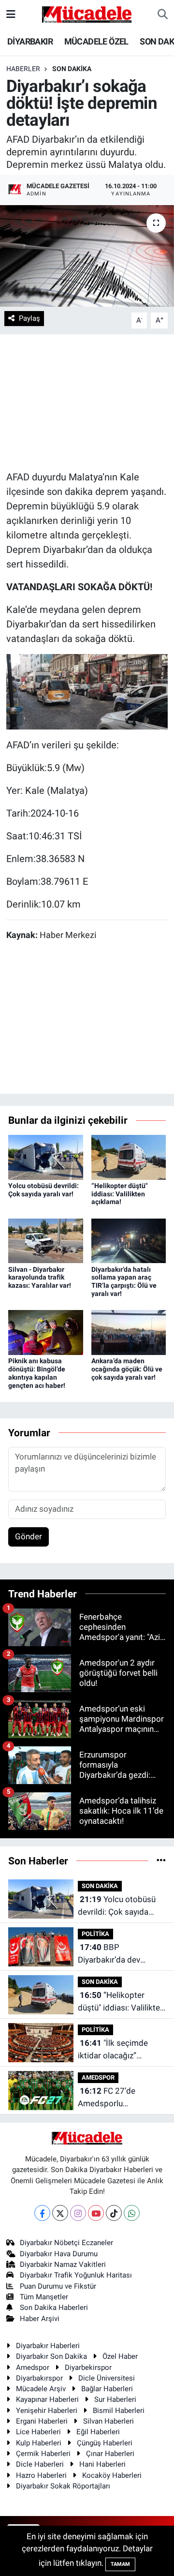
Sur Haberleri (115, 2399)
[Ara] (163, 15)
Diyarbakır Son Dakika (51, 2356)
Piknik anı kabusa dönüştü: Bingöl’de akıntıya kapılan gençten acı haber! (37, 1373)
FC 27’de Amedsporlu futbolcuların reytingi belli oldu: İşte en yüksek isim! (115, 2098)
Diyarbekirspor (88, 2368)
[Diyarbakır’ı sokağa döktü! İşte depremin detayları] (87, 256)
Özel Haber (120, 2356)
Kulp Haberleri (39, 2443)
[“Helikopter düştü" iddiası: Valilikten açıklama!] (129, 1157)
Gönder (29, 1536)
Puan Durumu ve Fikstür (58, 2286)
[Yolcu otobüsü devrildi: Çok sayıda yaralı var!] (46, 1157)
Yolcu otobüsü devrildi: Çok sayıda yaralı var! (43, 1190)
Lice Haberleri (38, 2432)
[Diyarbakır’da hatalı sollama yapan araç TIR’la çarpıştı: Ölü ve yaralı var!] (129, 1240)
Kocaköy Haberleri (112, 2475)
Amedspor (33, 2368)
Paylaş (29, 318)
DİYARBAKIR (30, 41)
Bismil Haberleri (119, 2411)
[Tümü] (161, 1861)
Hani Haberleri (102, 2464)
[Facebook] (42, 2213)
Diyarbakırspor (39, 2378)
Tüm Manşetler (44, 2297)
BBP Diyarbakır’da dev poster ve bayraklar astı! (122, 1954)
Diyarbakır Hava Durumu (59, 2254)
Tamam (120, 2564)
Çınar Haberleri (110, 2454)
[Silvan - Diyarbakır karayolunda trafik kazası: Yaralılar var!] (46, 1240)
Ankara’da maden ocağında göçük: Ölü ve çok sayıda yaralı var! (127, 1369)
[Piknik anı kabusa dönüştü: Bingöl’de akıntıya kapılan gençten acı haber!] (46, 1332)
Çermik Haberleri (43, 2454)
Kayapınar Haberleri (47, 2399)
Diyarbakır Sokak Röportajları (63, 2486)
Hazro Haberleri (41, 2475)
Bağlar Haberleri (107, 2389)
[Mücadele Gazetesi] (87, 14)
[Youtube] (96, 2213)
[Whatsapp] (132, 2213)
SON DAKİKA (72, 69)
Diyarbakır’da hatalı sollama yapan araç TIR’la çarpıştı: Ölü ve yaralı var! (124, 1281)
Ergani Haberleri (42, 2421)
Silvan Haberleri (109, 2421)
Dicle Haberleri (40, 2464)
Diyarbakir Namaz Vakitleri (63, 2264)
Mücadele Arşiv (41, 2389)
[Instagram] (78, 2213)
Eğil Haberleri (98, 2432)
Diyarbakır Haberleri (48, 2346)
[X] (60, 2213)
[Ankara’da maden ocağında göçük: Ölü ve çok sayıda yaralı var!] (129, 1332)
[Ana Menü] (11, 14)
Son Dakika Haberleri (54, 2308)
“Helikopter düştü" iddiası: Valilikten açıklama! (119, 1194)
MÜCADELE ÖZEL (96, 41)
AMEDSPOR (98, 2077)
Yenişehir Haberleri (47, 2411)
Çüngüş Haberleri (105, 2443)
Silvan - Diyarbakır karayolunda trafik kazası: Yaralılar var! (40, 1278)
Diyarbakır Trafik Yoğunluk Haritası (76, 2275)
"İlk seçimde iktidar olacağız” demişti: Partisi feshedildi (113, 2050)
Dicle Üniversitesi (107, 2378)
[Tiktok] (114, 2213)
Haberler (23, 69)
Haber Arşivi (40, 2319)
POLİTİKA (95, 1934)
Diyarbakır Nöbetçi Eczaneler (66, 2243)
